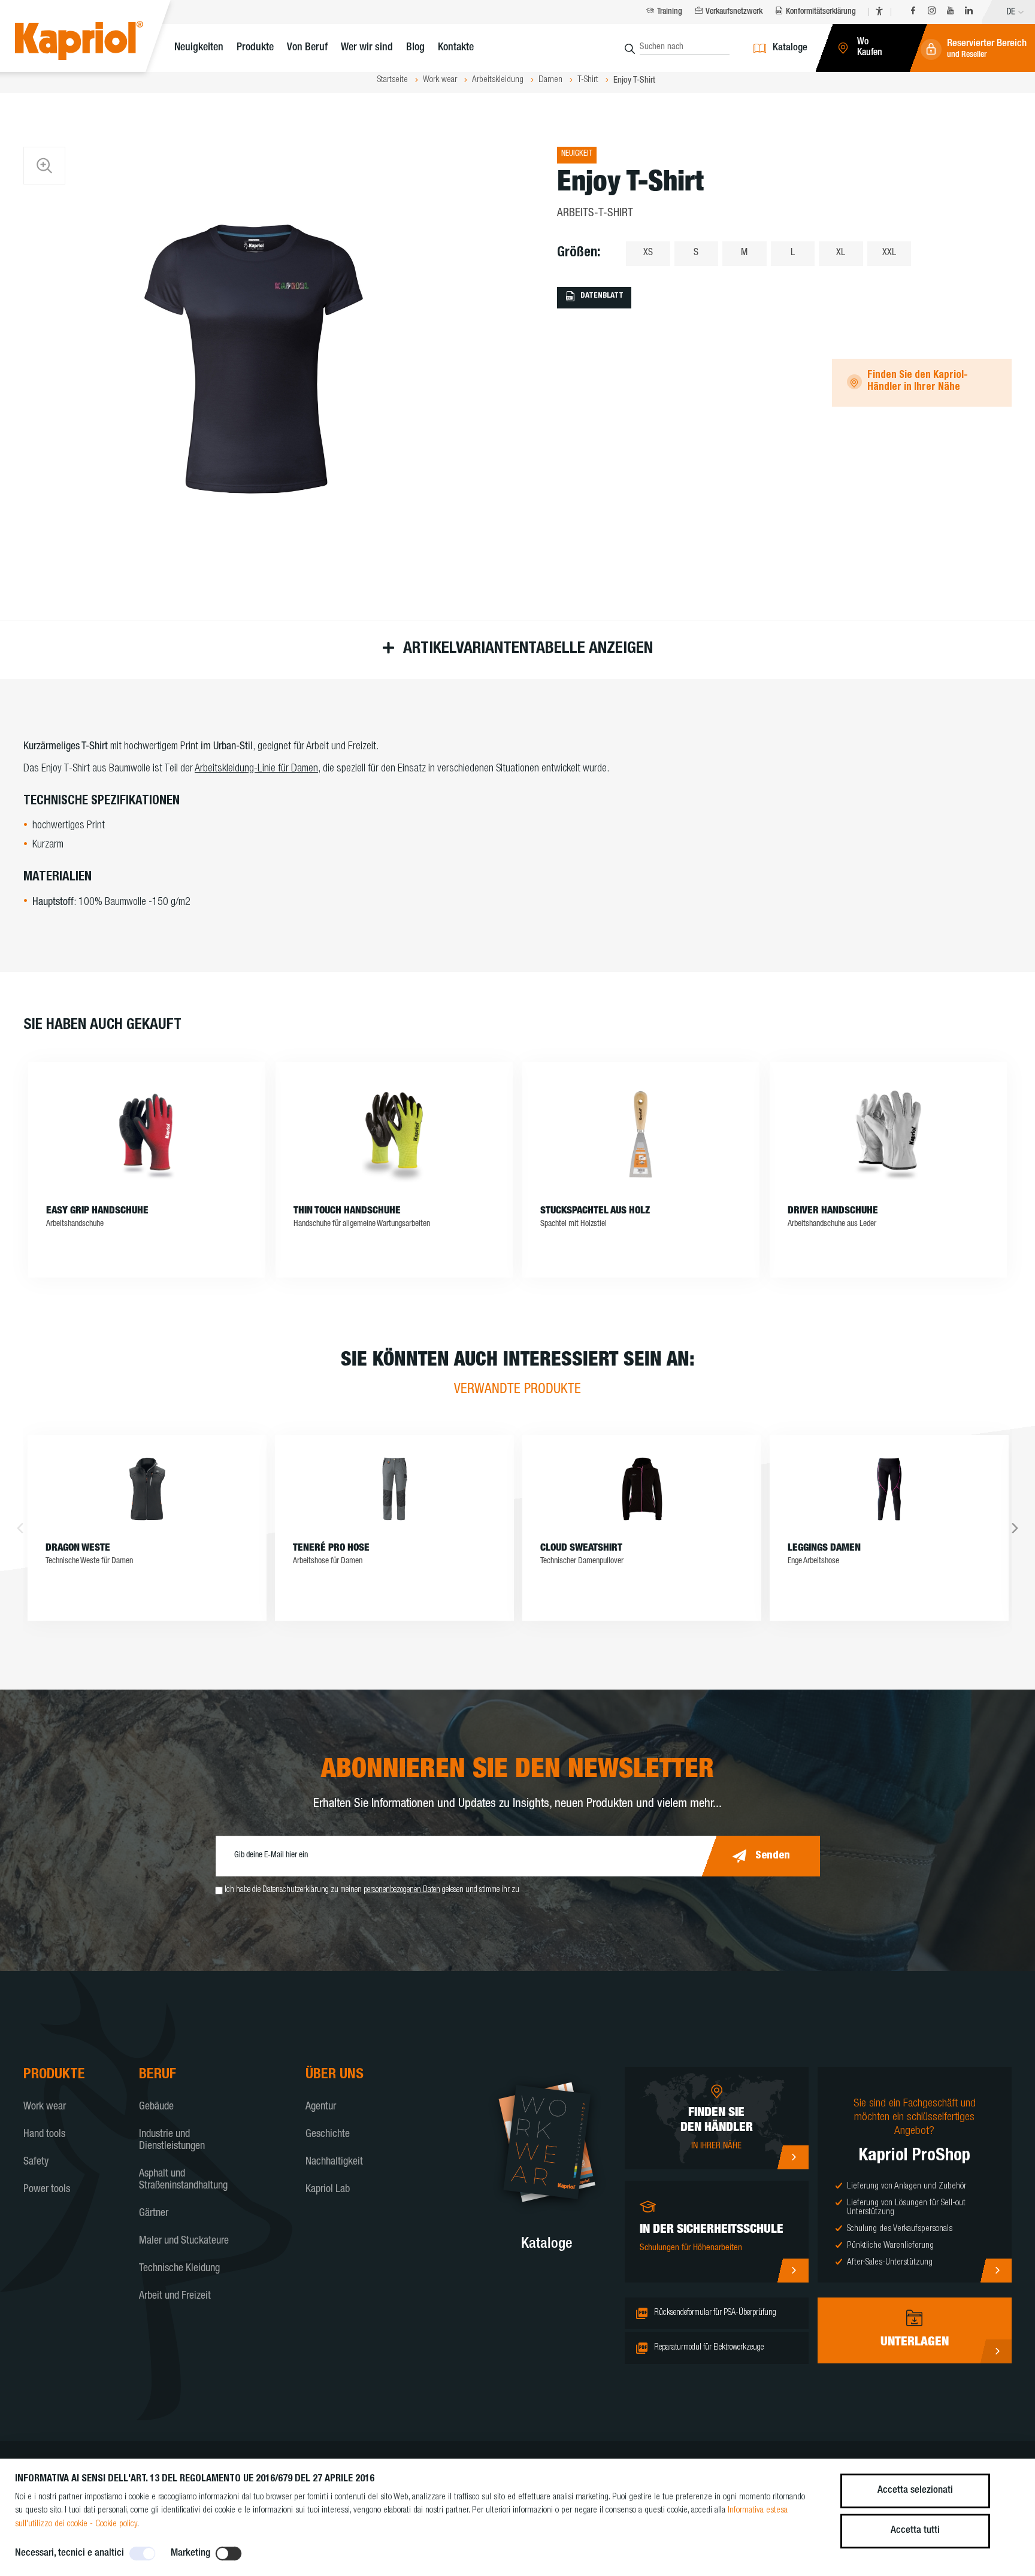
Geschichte (328, 2135)
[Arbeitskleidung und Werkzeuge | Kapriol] (97, 42)
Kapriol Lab (328, 2190)
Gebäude (156, 2107)
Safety (36, 2162)
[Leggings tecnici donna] (889, 1489)
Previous (20, 1528)
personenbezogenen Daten (402, 1890)
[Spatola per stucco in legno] (641, 1134)
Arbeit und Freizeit (175, 2296)
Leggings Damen (824, 1549)
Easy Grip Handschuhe (97, 1211)
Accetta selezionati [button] (915, 2491)
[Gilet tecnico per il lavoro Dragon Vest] (147, 1489)
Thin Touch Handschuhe (347, 1211)
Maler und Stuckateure (184, 2241)
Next (1015, 1528)
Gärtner (154, 2214)
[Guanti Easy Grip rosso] (147, 1134)
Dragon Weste (78, 1549)
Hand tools (44, 2135)
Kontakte (456, 48)
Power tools (47, 2190)
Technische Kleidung (179, 2269)
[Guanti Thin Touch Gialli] (394, 1134)
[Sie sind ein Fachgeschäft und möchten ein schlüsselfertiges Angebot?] (996, 2271)
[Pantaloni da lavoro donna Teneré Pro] (394, 1489)
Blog (415, 48)
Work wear (45, 2107)
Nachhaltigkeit (334, 2162)
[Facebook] (913, 12)
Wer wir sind (367, 48)
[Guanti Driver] (888, 1134)
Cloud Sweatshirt (581, 1549)
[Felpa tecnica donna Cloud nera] (642, 1489)
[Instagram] (932, 12)
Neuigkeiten (199, 48)
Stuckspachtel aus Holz (595, 1211)
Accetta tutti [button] (915, 2531)
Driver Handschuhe (833, 1211)
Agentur (321, 2107)
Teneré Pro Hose (331, 1549)
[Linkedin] (969, 12)
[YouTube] (950, 12)
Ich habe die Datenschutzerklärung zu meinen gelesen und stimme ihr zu (372, 1890)
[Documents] (996, 2351)
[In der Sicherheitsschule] (793, 2271)
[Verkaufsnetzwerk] (793, 2157)
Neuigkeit (577, 154)
